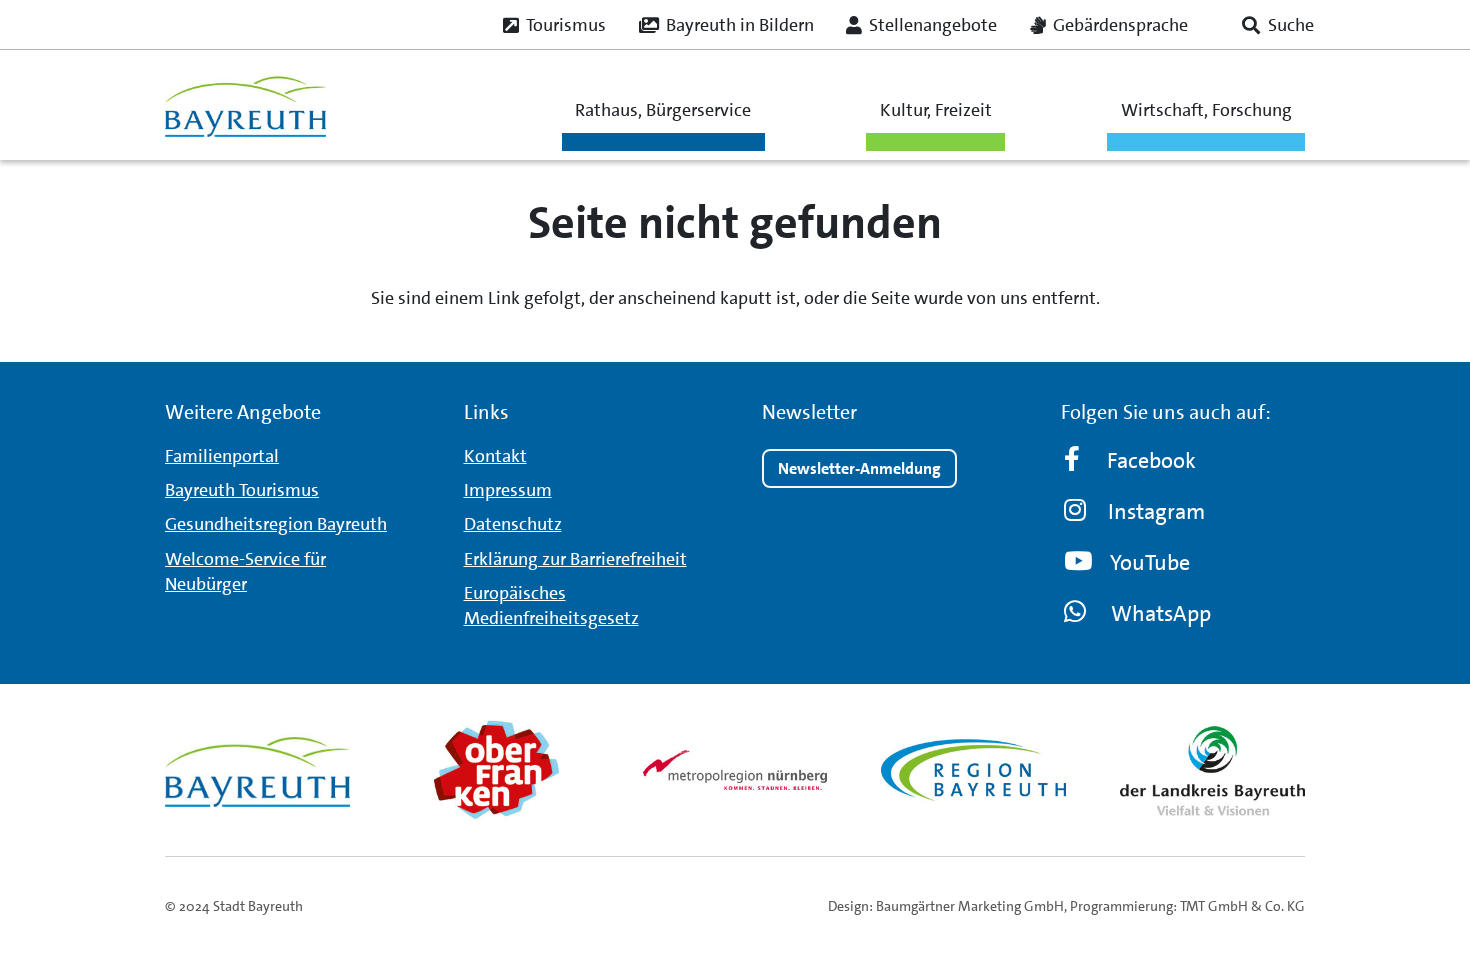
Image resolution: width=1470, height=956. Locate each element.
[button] (1278, 25)
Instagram (1156, 511)
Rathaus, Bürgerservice (663, 110)
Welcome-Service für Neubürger (245, 571)
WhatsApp (1161, 613)
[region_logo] (973, 770)
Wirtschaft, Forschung (1206, 110)
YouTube (1150, 562)
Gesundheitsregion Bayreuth (276, 524)
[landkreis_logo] (1212, 770)
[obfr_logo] (496, 770)
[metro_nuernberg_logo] (735, 769)
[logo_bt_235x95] (245, 105)
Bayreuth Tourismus (242, 490)
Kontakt (495, 456)
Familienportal (222, 456)
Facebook (1151, 460)
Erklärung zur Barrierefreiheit (575, 559)
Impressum (508, 490)
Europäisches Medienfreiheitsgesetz (551, 605)
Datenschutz (513, 524)
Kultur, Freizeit (936, 110)
